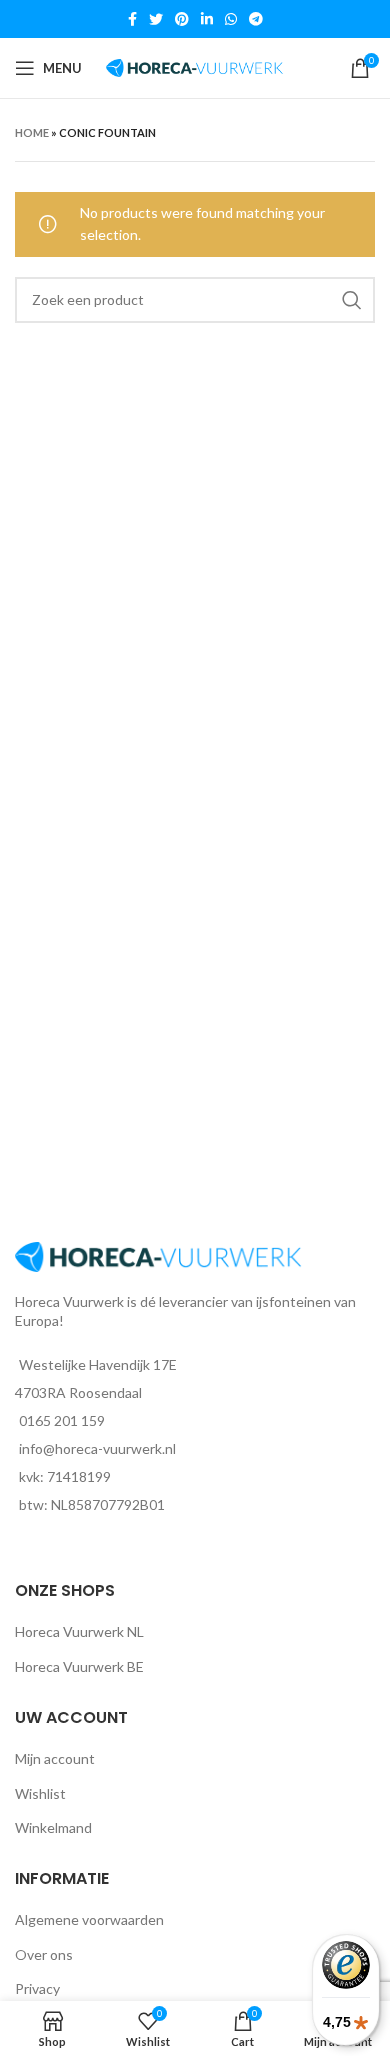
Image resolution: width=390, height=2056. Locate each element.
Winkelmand (53, 1827)
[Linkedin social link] (207, 19)
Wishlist (40, 1793)
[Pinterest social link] (182, 19)
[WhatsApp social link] (231, 19)
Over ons (44, 1954)
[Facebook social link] (132, 19)
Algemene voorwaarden (89, 1919)
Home (32, 132)
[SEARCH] (352, 300)
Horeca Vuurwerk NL (79, 1631)
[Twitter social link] (156, 19)
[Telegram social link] (256, 19)
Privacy (37, 1988)
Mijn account (55, 1758)
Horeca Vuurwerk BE (79, 1666)
